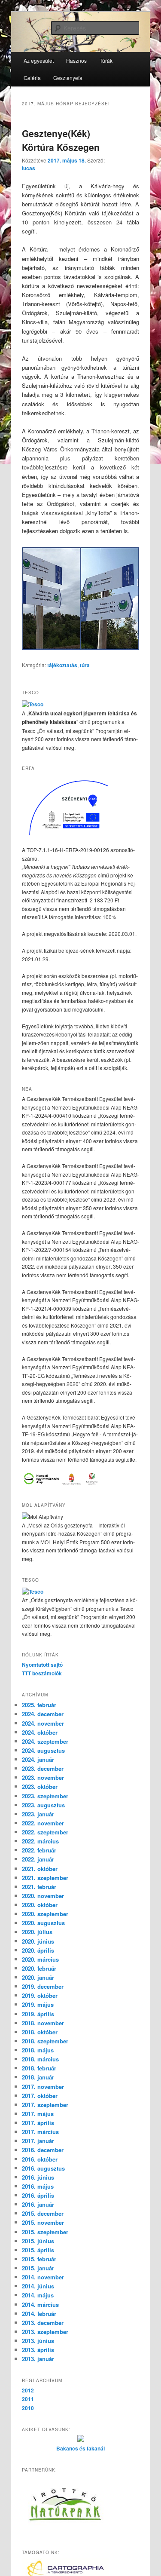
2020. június (38, 1941)
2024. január (38, 1759)
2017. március (40, 2132)
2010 (28, 2408)
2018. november (43, 2023)
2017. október (40, 2096)
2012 (28, 2390)
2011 (28, 2399)
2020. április (38, 1950)
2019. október (40, 1995)
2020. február (39, 1968)
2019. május (38, 2004)
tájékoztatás (62, 665)
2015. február (39, 2259)
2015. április (38, 2250)
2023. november (43, 1777)
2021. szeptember (45, 1878)
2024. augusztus (43, 1750)
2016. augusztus (43, 2168)
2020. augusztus (43, 1923)
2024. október (40, 1732)
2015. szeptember (45, 2232)
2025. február (39, 1705)
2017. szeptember (45, 2105)
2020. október (40, 1905)
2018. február (39, 2068)
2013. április (38, 2350)
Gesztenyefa (68, 78)
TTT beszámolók (42, 1673)
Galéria (32, 78)
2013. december (43, 2323)
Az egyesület (39, 60)
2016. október (40, 2159)
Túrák (106, 60)
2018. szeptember (45, 2041)
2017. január (38, 2141)
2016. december (43, 2150)
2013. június (38, 2341)
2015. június (38, 2241)
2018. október (40, 2032)
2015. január (38, 2268)
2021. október (40, 1869)
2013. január (38, 2359)
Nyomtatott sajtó (42, 1665)
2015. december (43, 2213)
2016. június (38, 2177)
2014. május (38, 2295)
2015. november (43, 2222)
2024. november (43, 1723)
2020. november (43, 1896)
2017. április (38, 2123)
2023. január (38, 1814)
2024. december (43, 1714)
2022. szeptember (45, 1832)
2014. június (38, 2286)
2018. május (38, 2050)
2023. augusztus (43, 1805)
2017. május (38, 2114)
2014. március (40, 2305)
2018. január (38, 2077)
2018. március (40, 2059)
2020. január (38, 1977)
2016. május (38, 2186)
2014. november (43, 2277)
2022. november (43, 1823)
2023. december (43, 1768)
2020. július (37, 1932)
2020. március (40, 1959)
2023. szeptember (45, 1796)
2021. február (39, 1887)
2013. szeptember (45, 2332)
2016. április (38, 2195)
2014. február (39, 2314)
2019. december (43, 1986)
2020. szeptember (45, 1914)
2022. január (38, 1859)
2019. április (38, 2014)
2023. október (40, 1786)
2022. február (39, 1850)
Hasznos (76, 60)
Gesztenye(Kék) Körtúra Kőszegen (61, 140)
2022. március (40, 1841)
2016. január (38, 2204)
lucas (29, 168)
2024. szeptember (45, 1741)
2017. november (43, 2087)
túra (85, 665)
